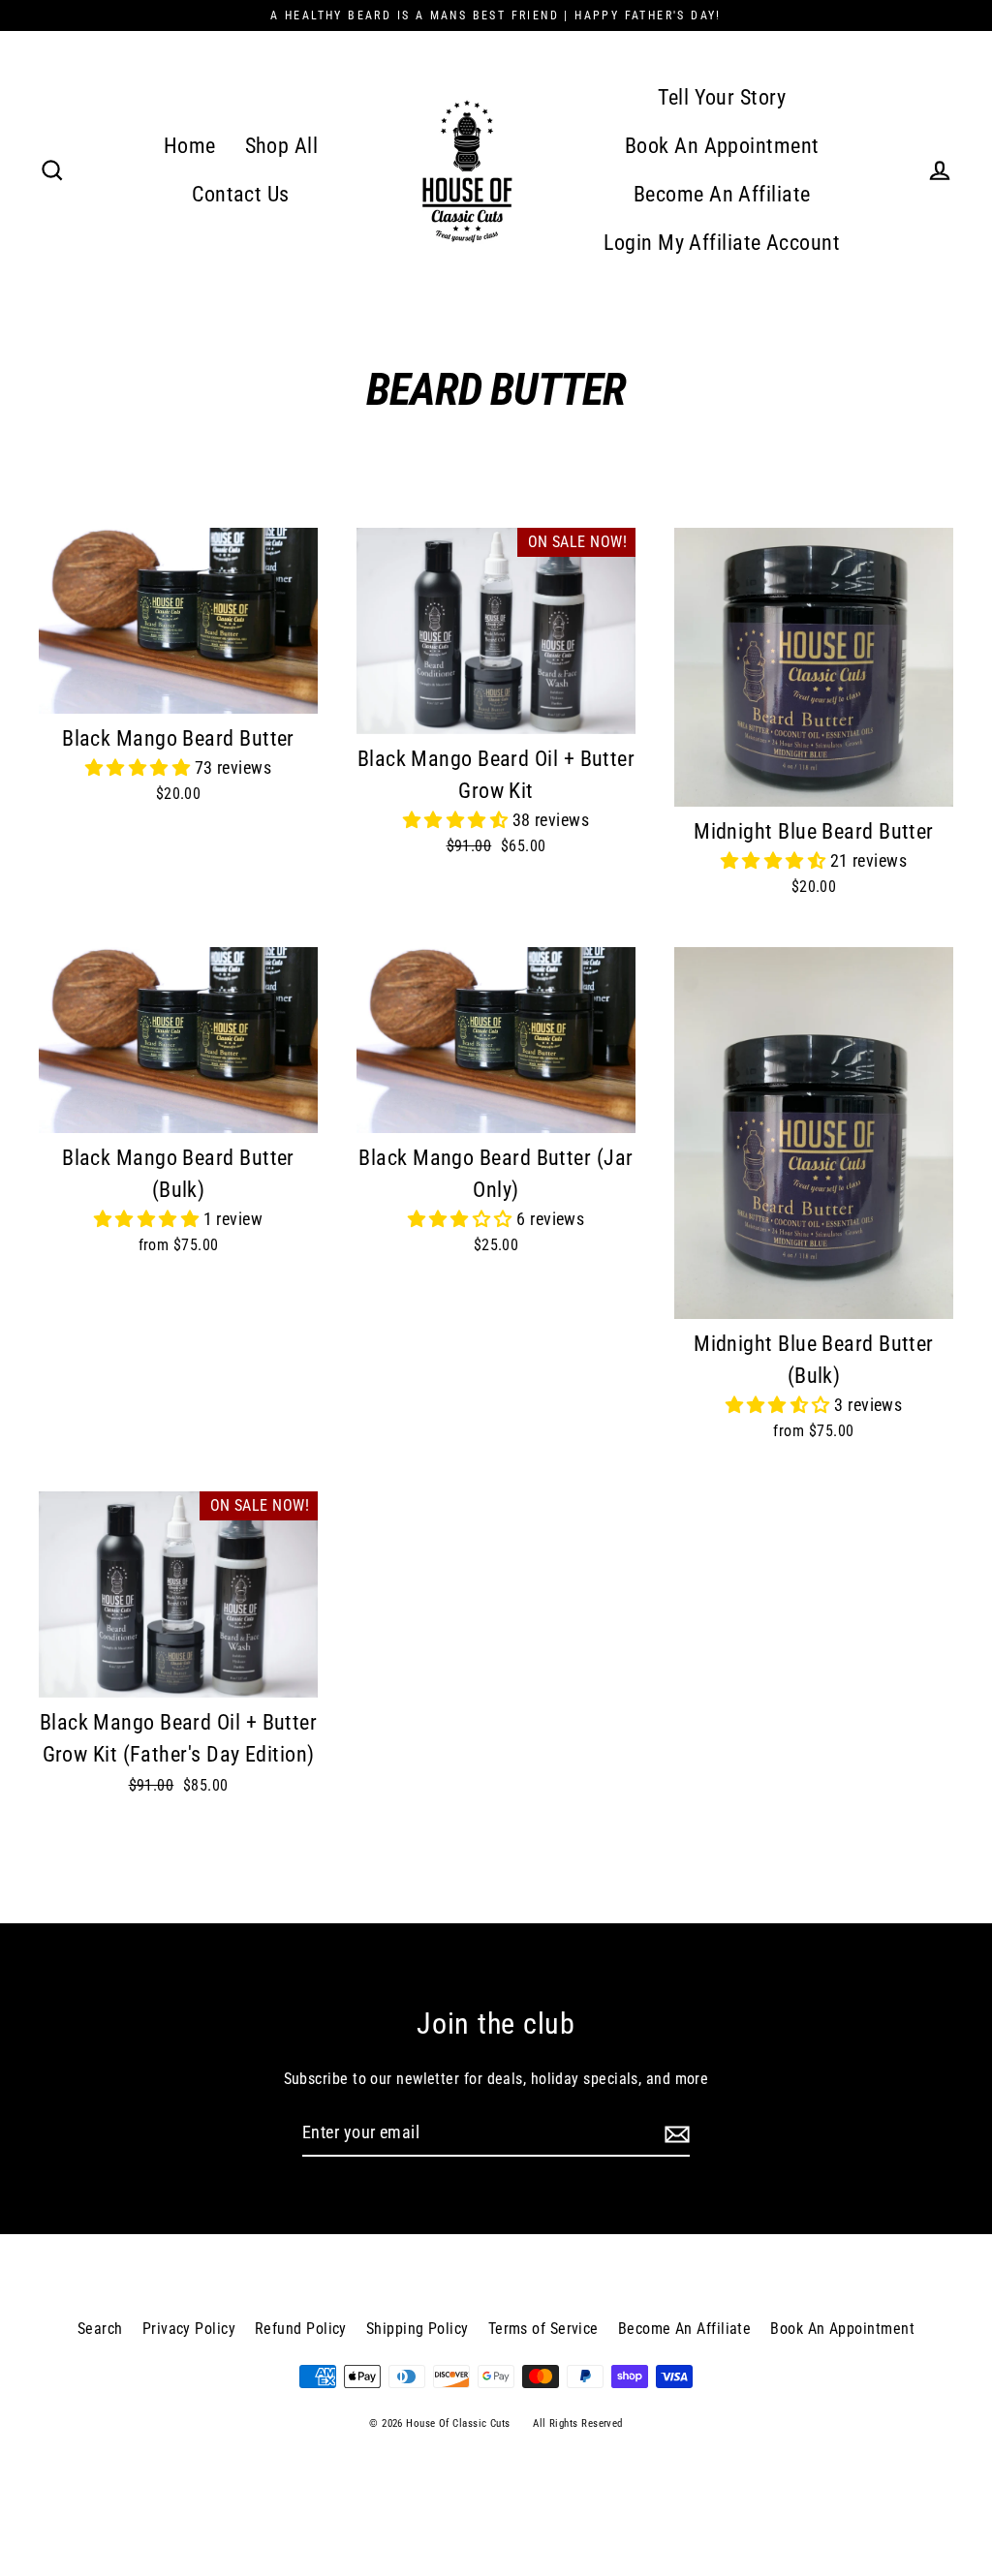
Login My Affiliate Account (722, 243)
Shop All (282, 146)
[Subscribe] (674, 2134)
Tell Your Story (722, 97)
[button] (140, 767)
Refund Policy (301, 2329)
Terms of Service (543, 2329)
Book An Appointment (722, 146)
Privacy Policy (189, 2329)
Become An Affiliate (722, 194)
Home (190, 146)
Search (100, 2329)
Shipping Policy (418, 2329)
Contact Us (241, 194)
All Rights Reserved (578, 2423)
